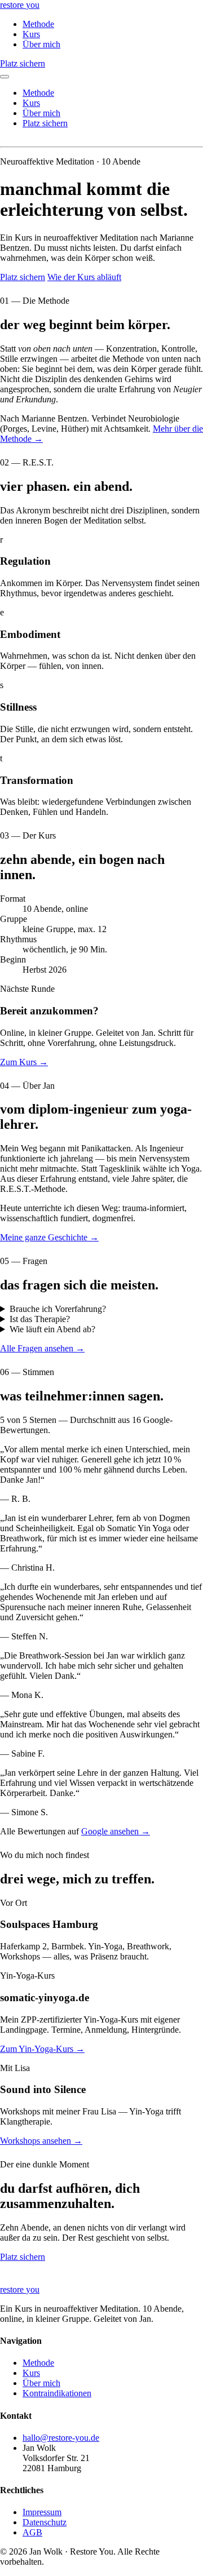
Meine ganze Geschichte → (49, 1237)
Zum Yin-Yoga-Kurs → (42, 2049)
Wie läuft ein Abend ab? (52, 1329)
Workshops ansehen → (41, 2141)
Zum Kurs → (24, 1062)
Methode (38, 24)
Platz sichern (23, 63)
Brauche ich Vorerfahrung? (58, 1309)
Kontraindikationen (57, 2393)
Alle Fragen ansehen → (42, 1348)
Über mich (41, 44)
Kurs (31, 34)
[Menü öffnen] (5, 77)
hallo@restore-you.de (61, 2438)
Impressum (42, 2512)
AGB (32, 2532)
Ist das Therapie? (40, 1319)
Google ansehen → (116, 1831)
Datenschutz (45, 2522)
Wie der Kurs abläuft (84, 277)
